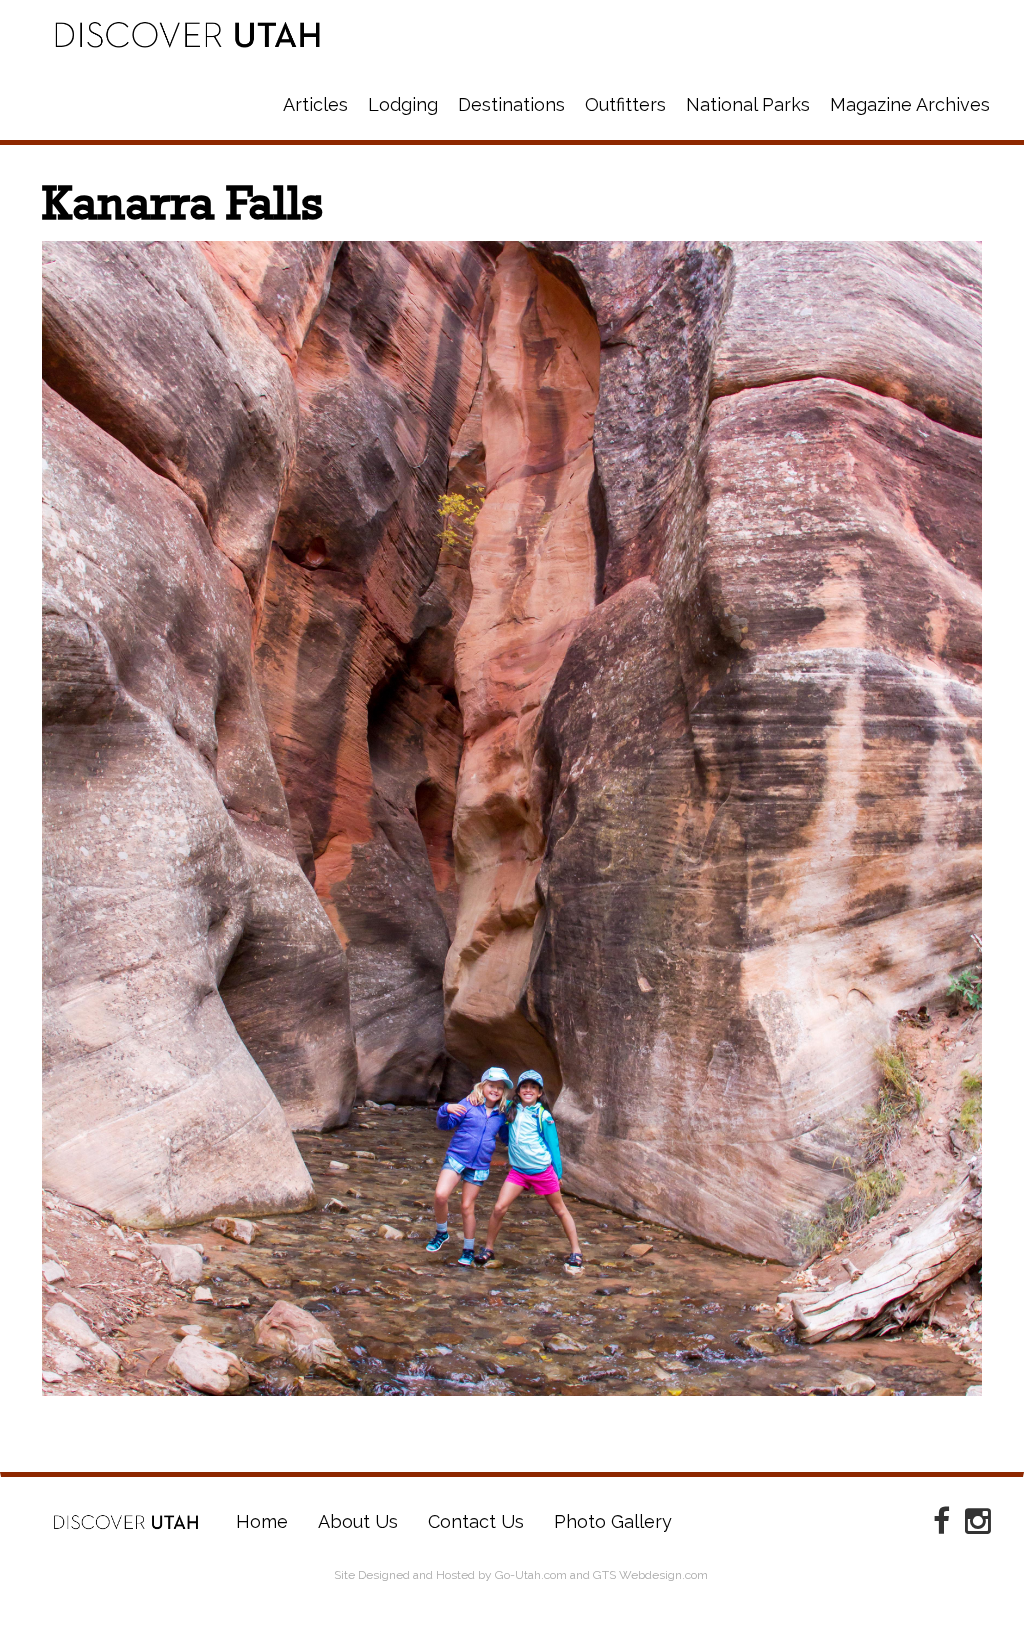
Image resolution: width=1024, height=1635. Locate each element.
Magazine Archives (910, 104)
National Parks (748, 104)
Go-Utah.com (531, 1575)
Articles (315, 104)
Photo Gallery (613, 1521)
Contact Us (476, 1521)
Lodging (403, 104)
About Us (358, 1521)
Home (126, 1522)
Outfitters (625, 104)
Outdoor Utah (187, 35)
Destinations (511, 104)
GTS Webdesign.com (650, 1575)
